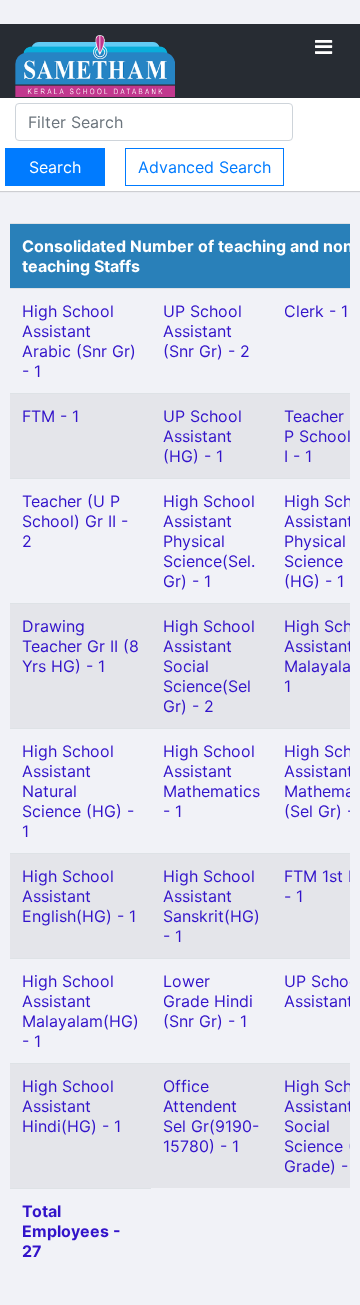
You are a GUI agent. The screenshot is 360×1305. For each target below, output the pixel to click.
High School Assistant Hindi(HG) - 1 (71, 1106)
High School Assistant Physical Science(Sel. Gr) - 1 (209, 541)
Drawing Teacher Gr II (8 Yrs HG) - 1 (80, 646)
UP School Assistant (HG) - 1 (202, 436)
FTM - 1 (50, 416)
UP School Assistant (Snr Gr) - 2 (206, 331)
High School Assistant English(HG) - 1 (79, 896)
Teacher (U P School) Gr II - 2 (75, 521)
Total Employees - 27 (71, 1231)
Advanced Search (204, 167)
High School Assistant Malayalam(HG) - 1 (80, 1011)
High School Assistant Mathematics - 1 (211, 781)
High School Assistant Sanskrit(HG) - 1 (211, 906)
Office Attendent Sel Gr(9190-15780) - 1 (211, 1116)
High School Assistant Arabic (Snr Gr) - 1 (79, 341)
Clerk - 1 (316, 311)
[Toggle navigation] (323, 47)
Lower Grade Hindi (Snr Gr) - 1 (208, 1001)
